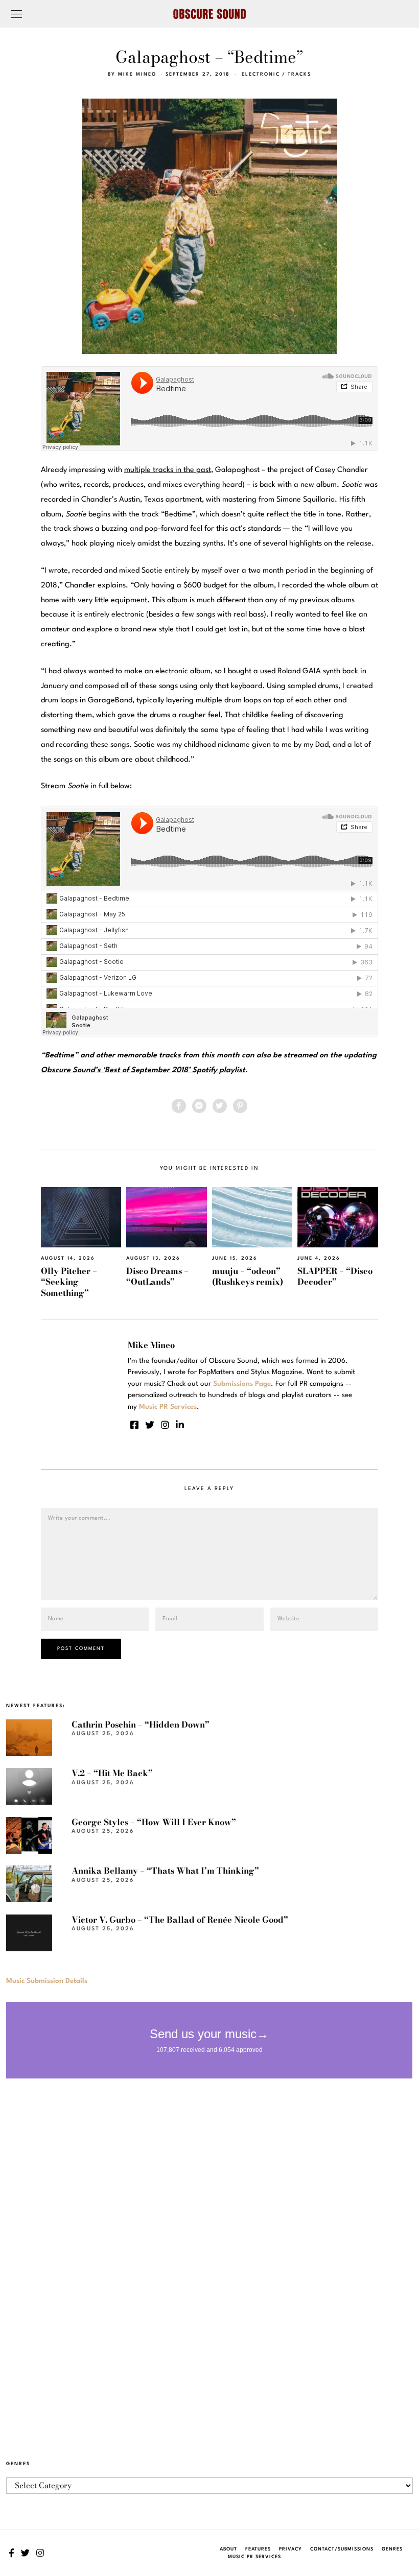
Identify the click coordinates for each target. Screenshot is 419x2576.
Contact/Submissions (342, 2549)
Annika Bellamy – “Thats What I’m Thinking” (165, 1871)
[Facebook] (179, 1106)
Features (258, 2549)
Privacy (290, 2549)
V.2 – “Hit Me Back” (112, 1773)
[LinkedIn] (180, 1425)
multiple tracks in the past (168, 470)
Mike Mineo (137, 74)
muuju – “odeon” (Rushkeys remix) (248, 1276)
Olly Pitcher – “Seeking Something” (69, 1282)
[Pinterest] (240, 1106)
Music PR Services (254, 2557)
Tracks (299, 74)
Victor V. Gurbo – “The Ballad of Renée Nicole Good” (180, 1920)
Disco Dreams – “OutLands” (157, 1276)
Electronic (261, 74)
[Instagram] (165, 1425)
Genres (392, 2549)
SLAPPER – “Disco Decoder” (335, 1276)
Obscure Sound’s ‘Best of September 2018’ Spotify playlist (143, 1070)
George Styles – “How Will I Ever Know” (154, 1822)
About (228, 2549)
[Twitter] (220, 1106)
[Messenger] (199, 1106)
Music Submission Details (47, 1981)
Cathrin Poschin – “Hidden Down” (141, 1724)
